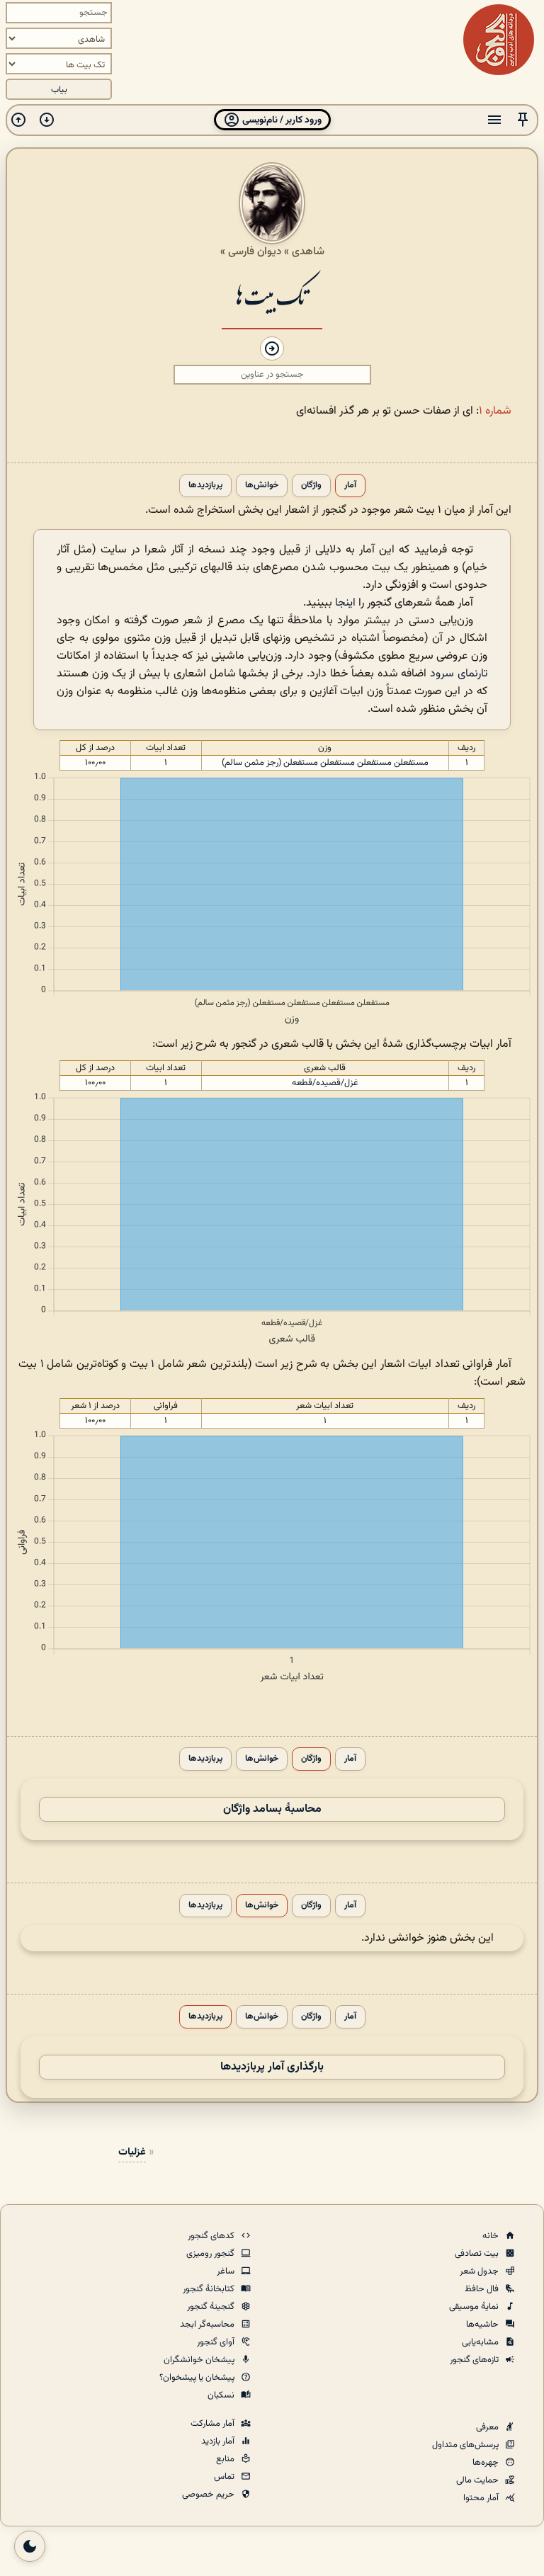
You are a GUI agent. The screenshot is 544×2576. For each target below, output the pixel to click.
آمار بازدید (219, 2441)
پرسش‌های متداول (466, 2445)
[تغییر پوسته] (30, 2546)
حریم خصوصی (209, 2495)
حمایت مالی (478, 2480)
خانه (492, 2236)
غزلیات (132, 2152)
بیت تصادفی (478, 2254)
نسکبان (222, 2395)
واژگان (311, 486)
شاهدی (308, 251)
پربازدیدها (205, 486)
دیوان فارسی (255, 251)
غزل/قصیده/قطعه (325, 1083)
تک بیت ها (272, 295)
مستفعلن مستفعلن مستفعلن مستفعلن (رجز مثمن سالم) (325, 763)
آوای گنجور (217, 2342)
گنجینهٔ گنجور (212, 2307)
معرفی (488, 2427)
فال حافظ (483, 2289)
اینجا (345, 603)
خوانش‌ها (262, 486)
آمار (350, 486)
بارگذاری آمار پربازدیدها (272, 2067)
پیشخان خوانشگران (200, 2360)
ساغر (227, 2271)
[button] (523, 120)
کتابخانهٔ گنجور (210, 2289)
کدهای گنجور (212, 2236)
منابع (226, 2459)
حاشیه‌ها (483, 2325)
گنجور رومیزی (211, 2254)
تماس (225, 2477)
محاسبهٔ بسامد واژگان (272, 1809)
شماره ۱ (495, 411)
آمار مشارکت (214, 2424)
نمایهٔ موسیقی (475, 2307)
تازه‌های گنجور (475, 2360)
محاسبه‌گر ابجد (208, 2325)
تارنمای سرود (459, 674)
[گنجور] (499, 40)
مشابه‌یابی (481, 2342)
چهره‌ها (487, 2463)
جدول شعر (480, 2271)
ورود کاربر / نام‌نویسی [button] (281, 120)
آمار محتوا (482, 2498)
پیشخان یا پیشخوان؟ (198, 2378)
